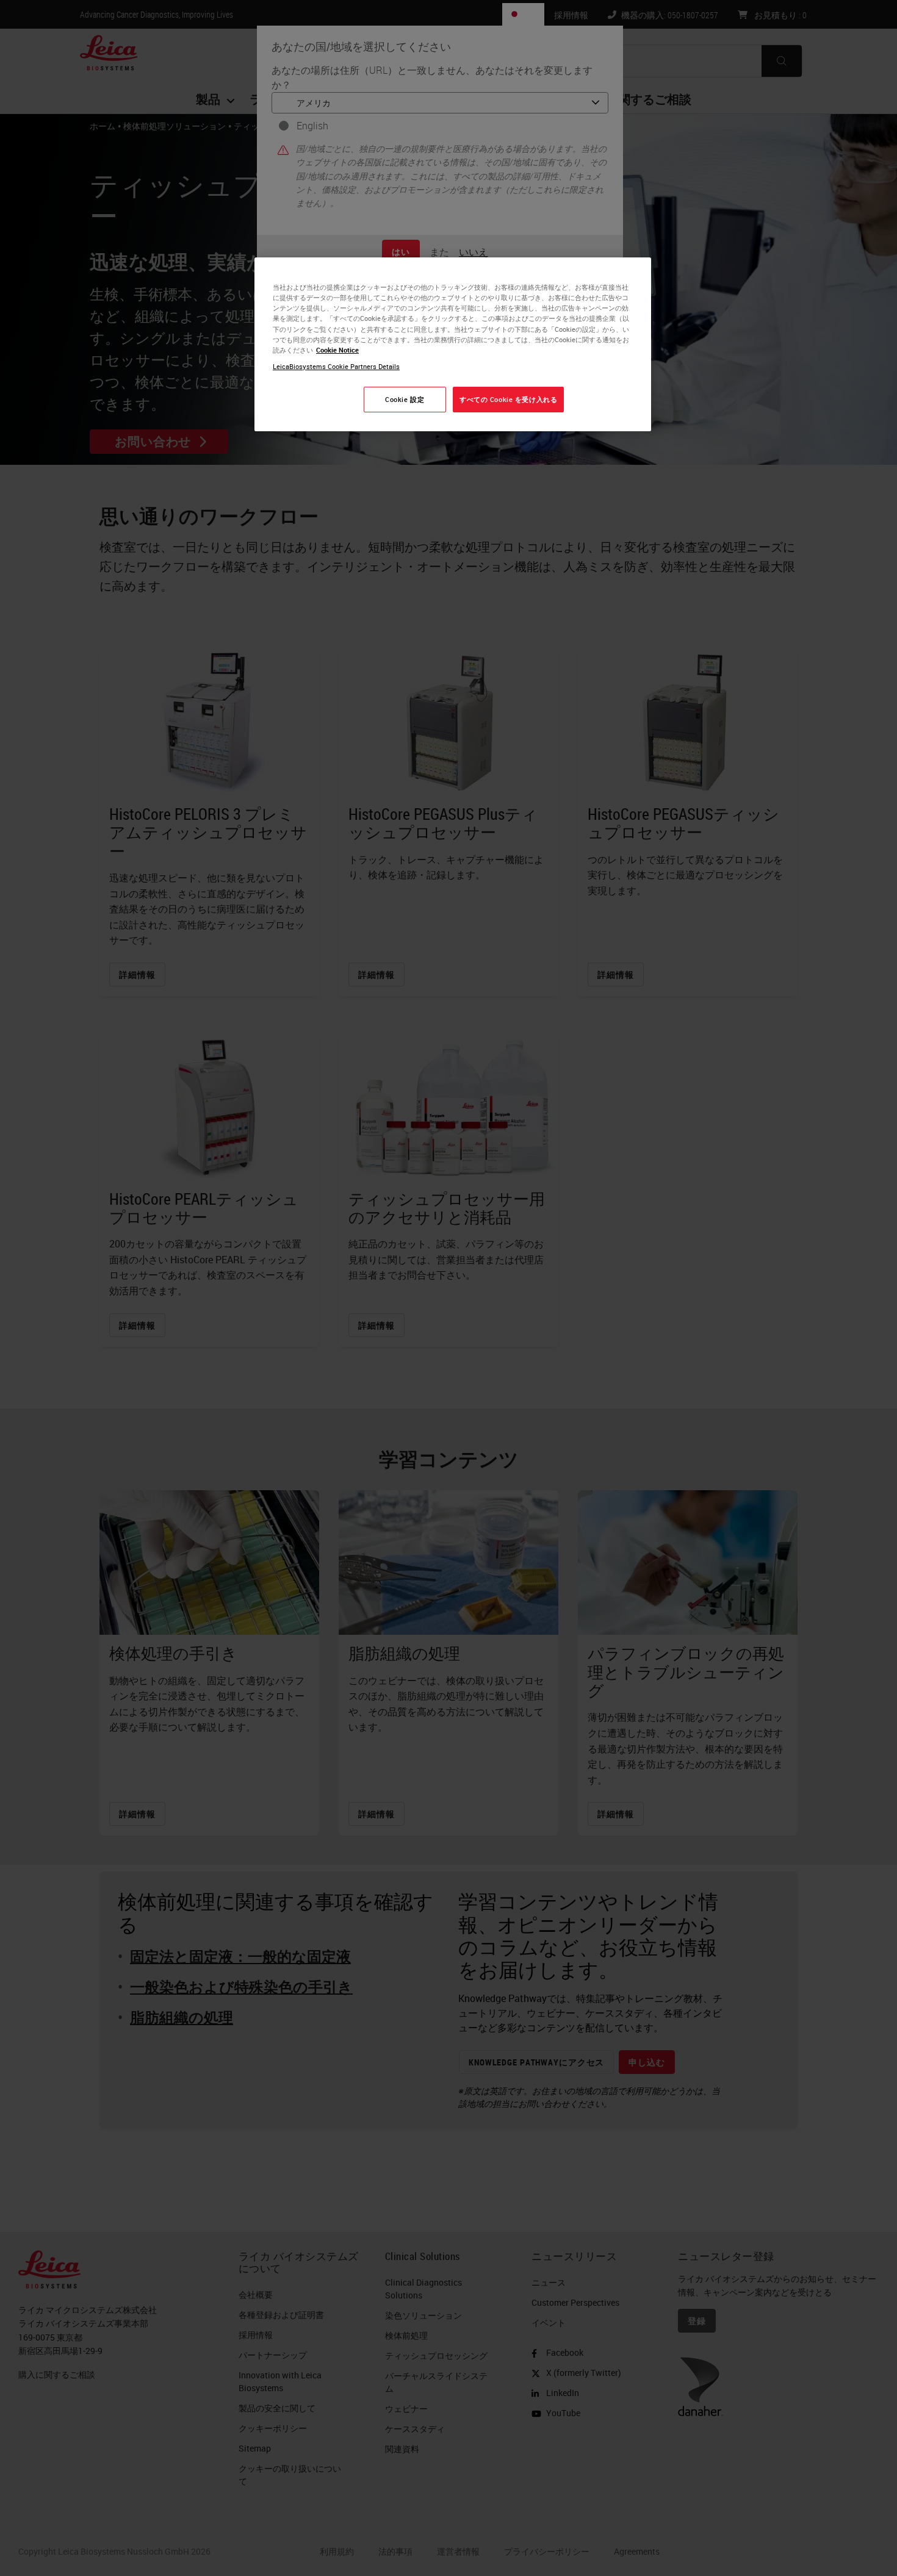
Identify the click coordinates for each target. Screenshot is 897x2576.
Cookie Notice (337, 350)
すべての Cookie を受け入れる (508, 399)
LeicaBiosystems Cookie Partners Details (336, 366)
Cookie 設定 (405, 399)
